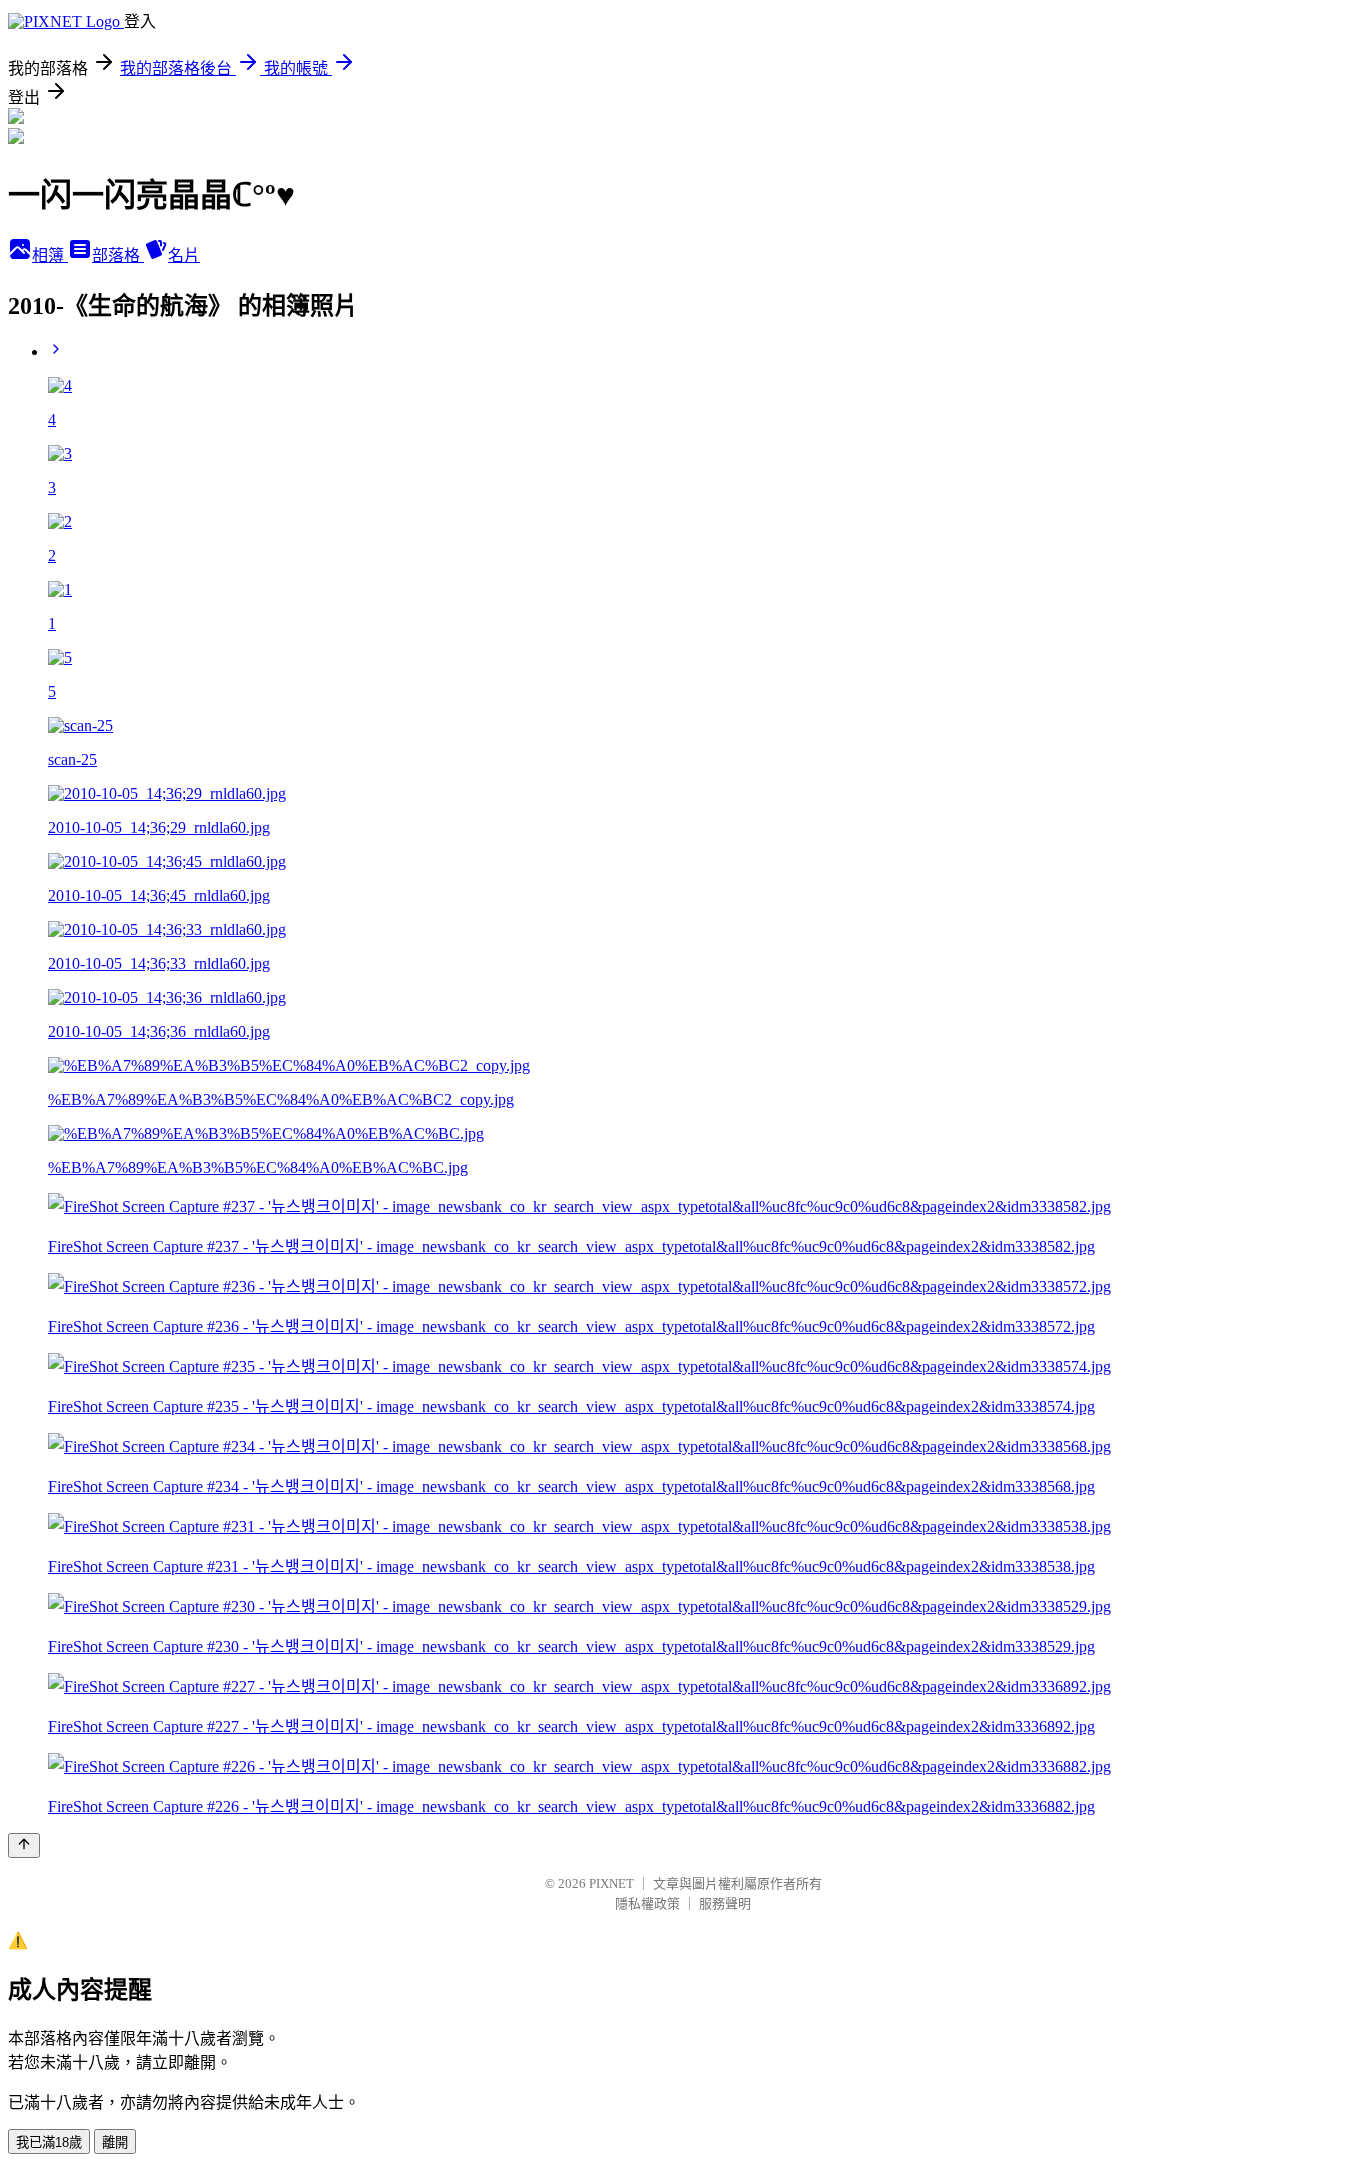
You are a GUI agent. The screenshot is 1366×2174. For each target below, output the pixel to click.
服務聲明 (725, 1903)
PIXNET (611, 1883)
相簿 (50, 255)
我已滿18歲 (49, 2142)
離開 (115, 2142)
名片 (184, 255)
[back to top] (24, 1845)
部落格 (118, 255)
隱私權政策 (647, 1903)
